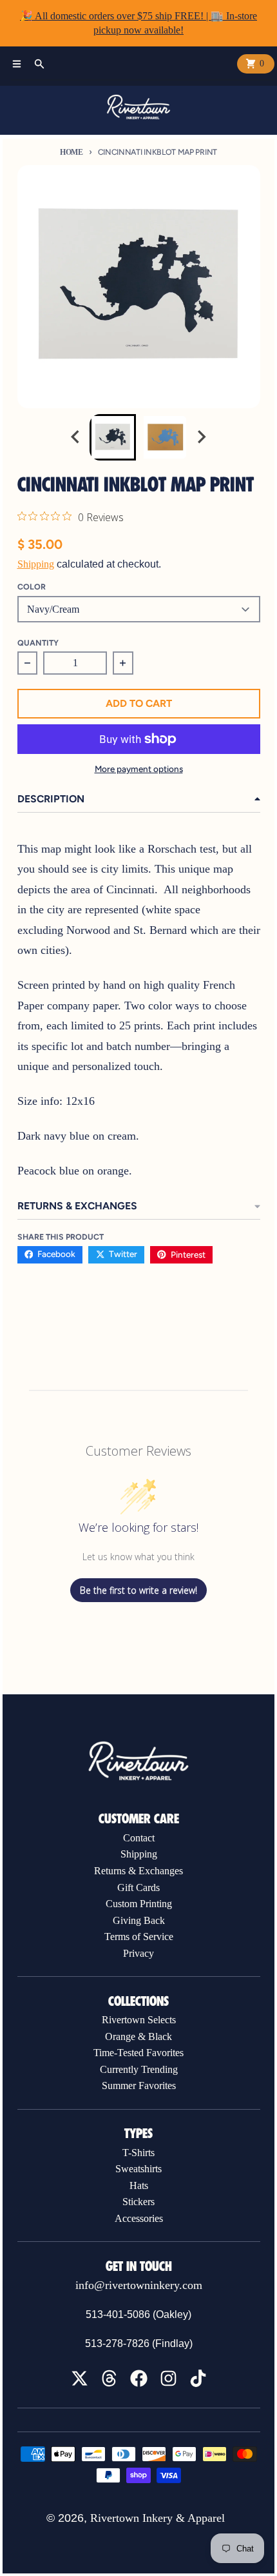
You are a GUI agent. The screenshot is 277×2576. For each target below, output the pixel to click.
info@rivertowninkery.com (139, 2285)
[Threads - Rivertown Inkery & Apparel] (109, 2378)
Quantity (38, 643)
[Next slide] (201, 437)
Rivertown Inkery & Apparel (158, 2518)
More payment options (139, 769)
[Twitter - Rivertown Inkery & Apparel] (80, 2378)
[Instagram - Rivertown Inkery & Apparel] (168, 2378)
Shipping (36, 564)
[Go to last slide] (77, 437)
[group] (113, 437)
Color (32, 587)
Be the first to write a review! (138, 1590)
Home (72, 152)
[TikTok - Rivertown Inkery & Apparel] (198, 2378)
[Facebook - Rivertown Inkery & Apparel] (139, 2378)
